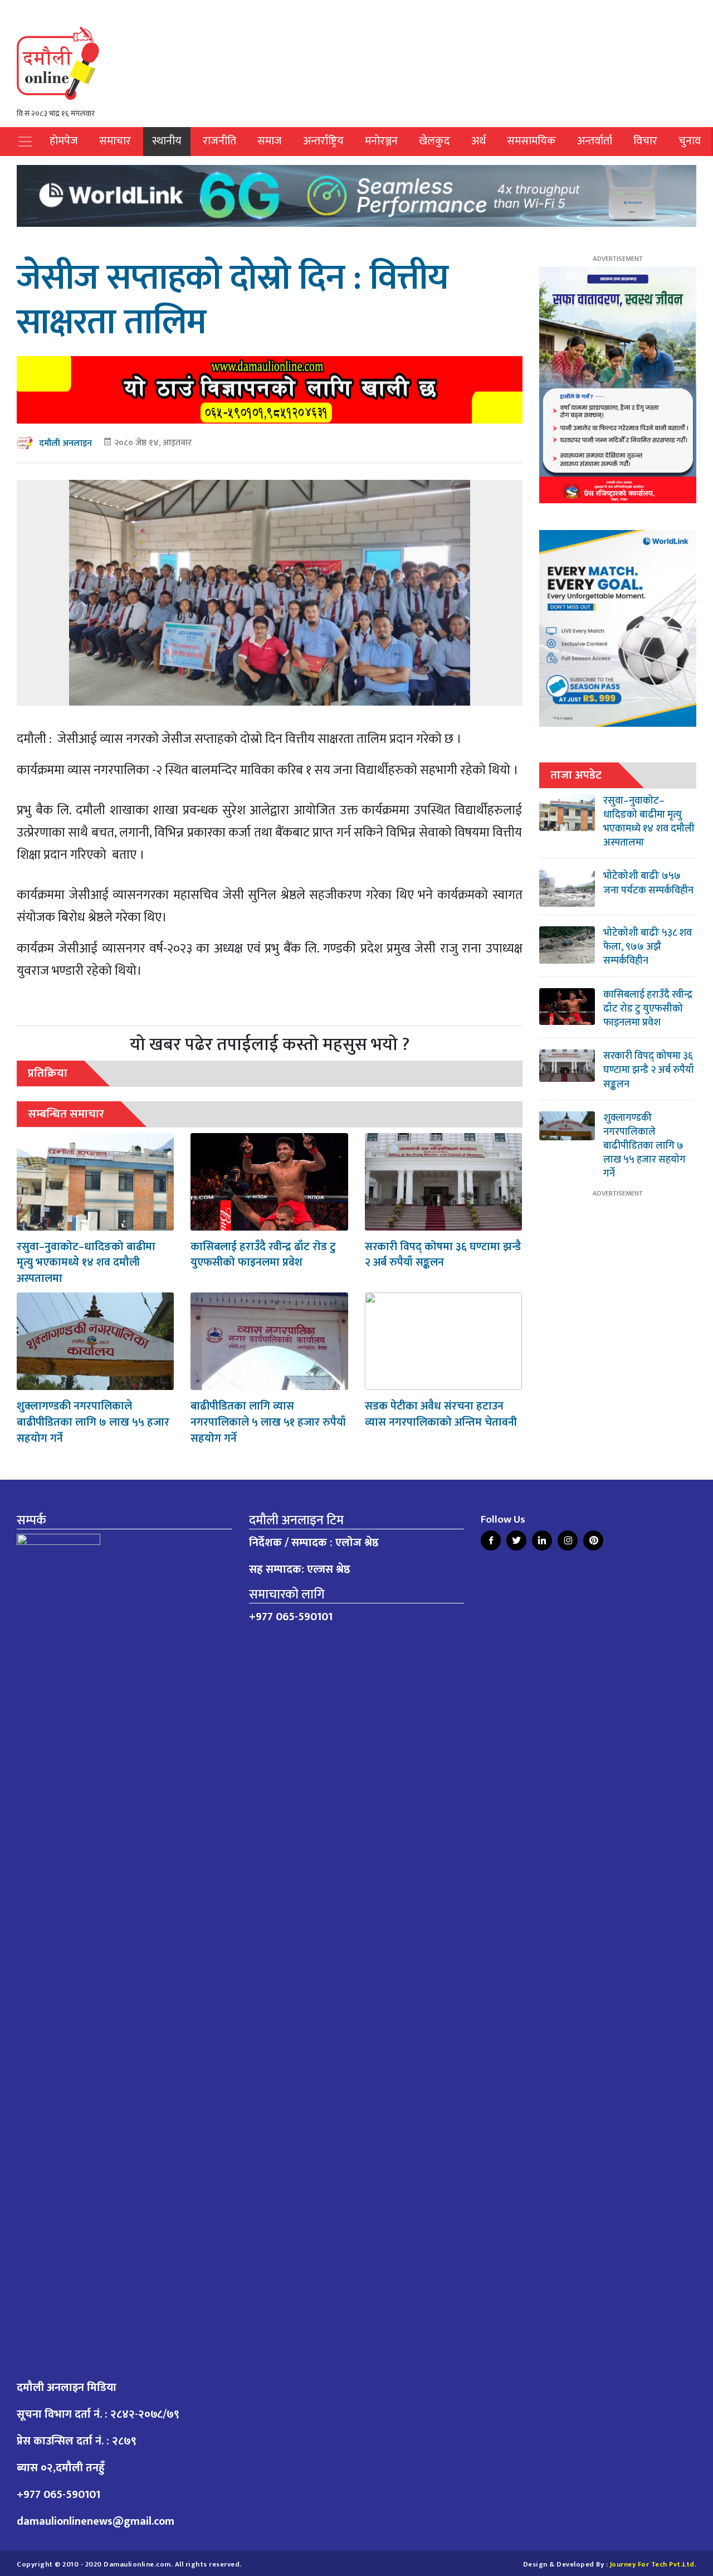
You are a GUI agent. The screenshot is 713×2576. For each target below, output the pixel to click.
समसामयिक (531, 141)
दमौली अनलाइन (65, 443)
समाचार (115, 141)
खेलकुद (434, 141)
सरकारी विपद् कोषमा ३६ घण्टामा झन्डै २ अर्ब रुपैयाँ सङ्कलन (443, 1255)
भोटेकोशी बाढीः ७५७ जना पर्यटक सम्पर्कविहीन (648, 883)
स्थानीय (167, 141)
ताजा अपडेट (576, 775)
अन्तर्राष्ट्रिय (323, 141)
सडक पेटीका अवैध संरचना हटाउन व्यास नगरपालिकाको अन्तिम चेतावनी (441, 1414)
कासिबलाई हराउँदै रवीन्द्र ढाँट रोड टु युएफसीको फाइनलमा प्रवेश (263, 1255)
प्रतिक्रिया (48, 1073)
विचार (645, 141)
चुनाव (690, 141)
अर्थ (478, 141)
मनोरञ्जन (381, 141)
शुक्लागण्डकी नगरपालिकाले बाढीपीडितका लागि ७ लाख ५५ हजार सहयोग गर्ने (93, 1422)
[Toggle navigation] (25, 142)
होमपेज (64, 141)
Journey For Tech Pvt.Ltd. (653, 2565)
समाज (270, 141)
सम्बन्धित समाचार (66, 1114)
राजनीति (219, 141)
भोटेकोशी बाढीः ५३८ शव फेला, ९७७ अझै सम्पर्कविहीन (648, 947)
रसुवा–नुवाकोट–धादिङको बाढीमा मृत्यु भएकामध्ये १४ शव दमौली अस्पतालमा (86, 1263)
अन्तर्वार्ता (595, 141)
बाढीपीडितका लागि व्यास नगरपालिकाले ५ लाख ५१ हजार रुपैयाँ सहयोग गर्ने (268, 1422)
